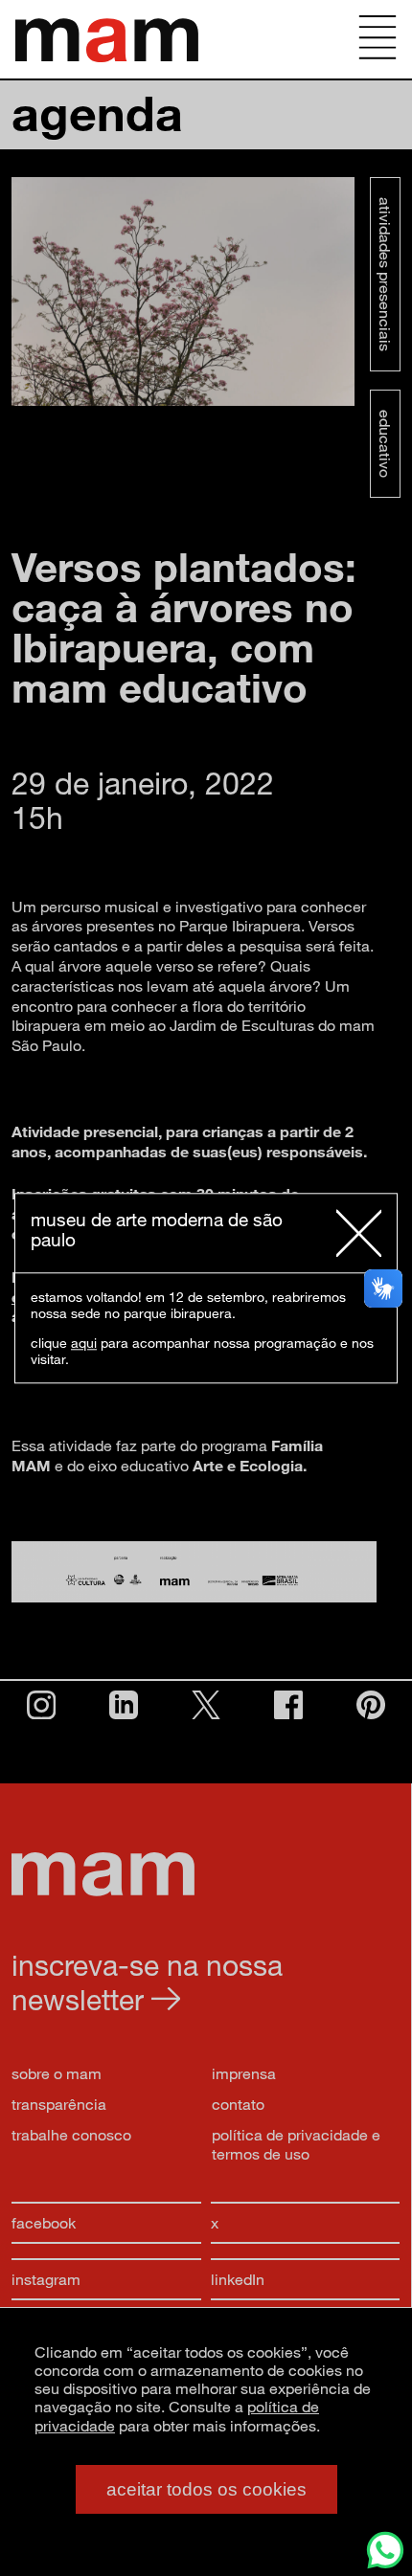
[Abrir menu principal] (378, 39)
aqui (84, 1343)
